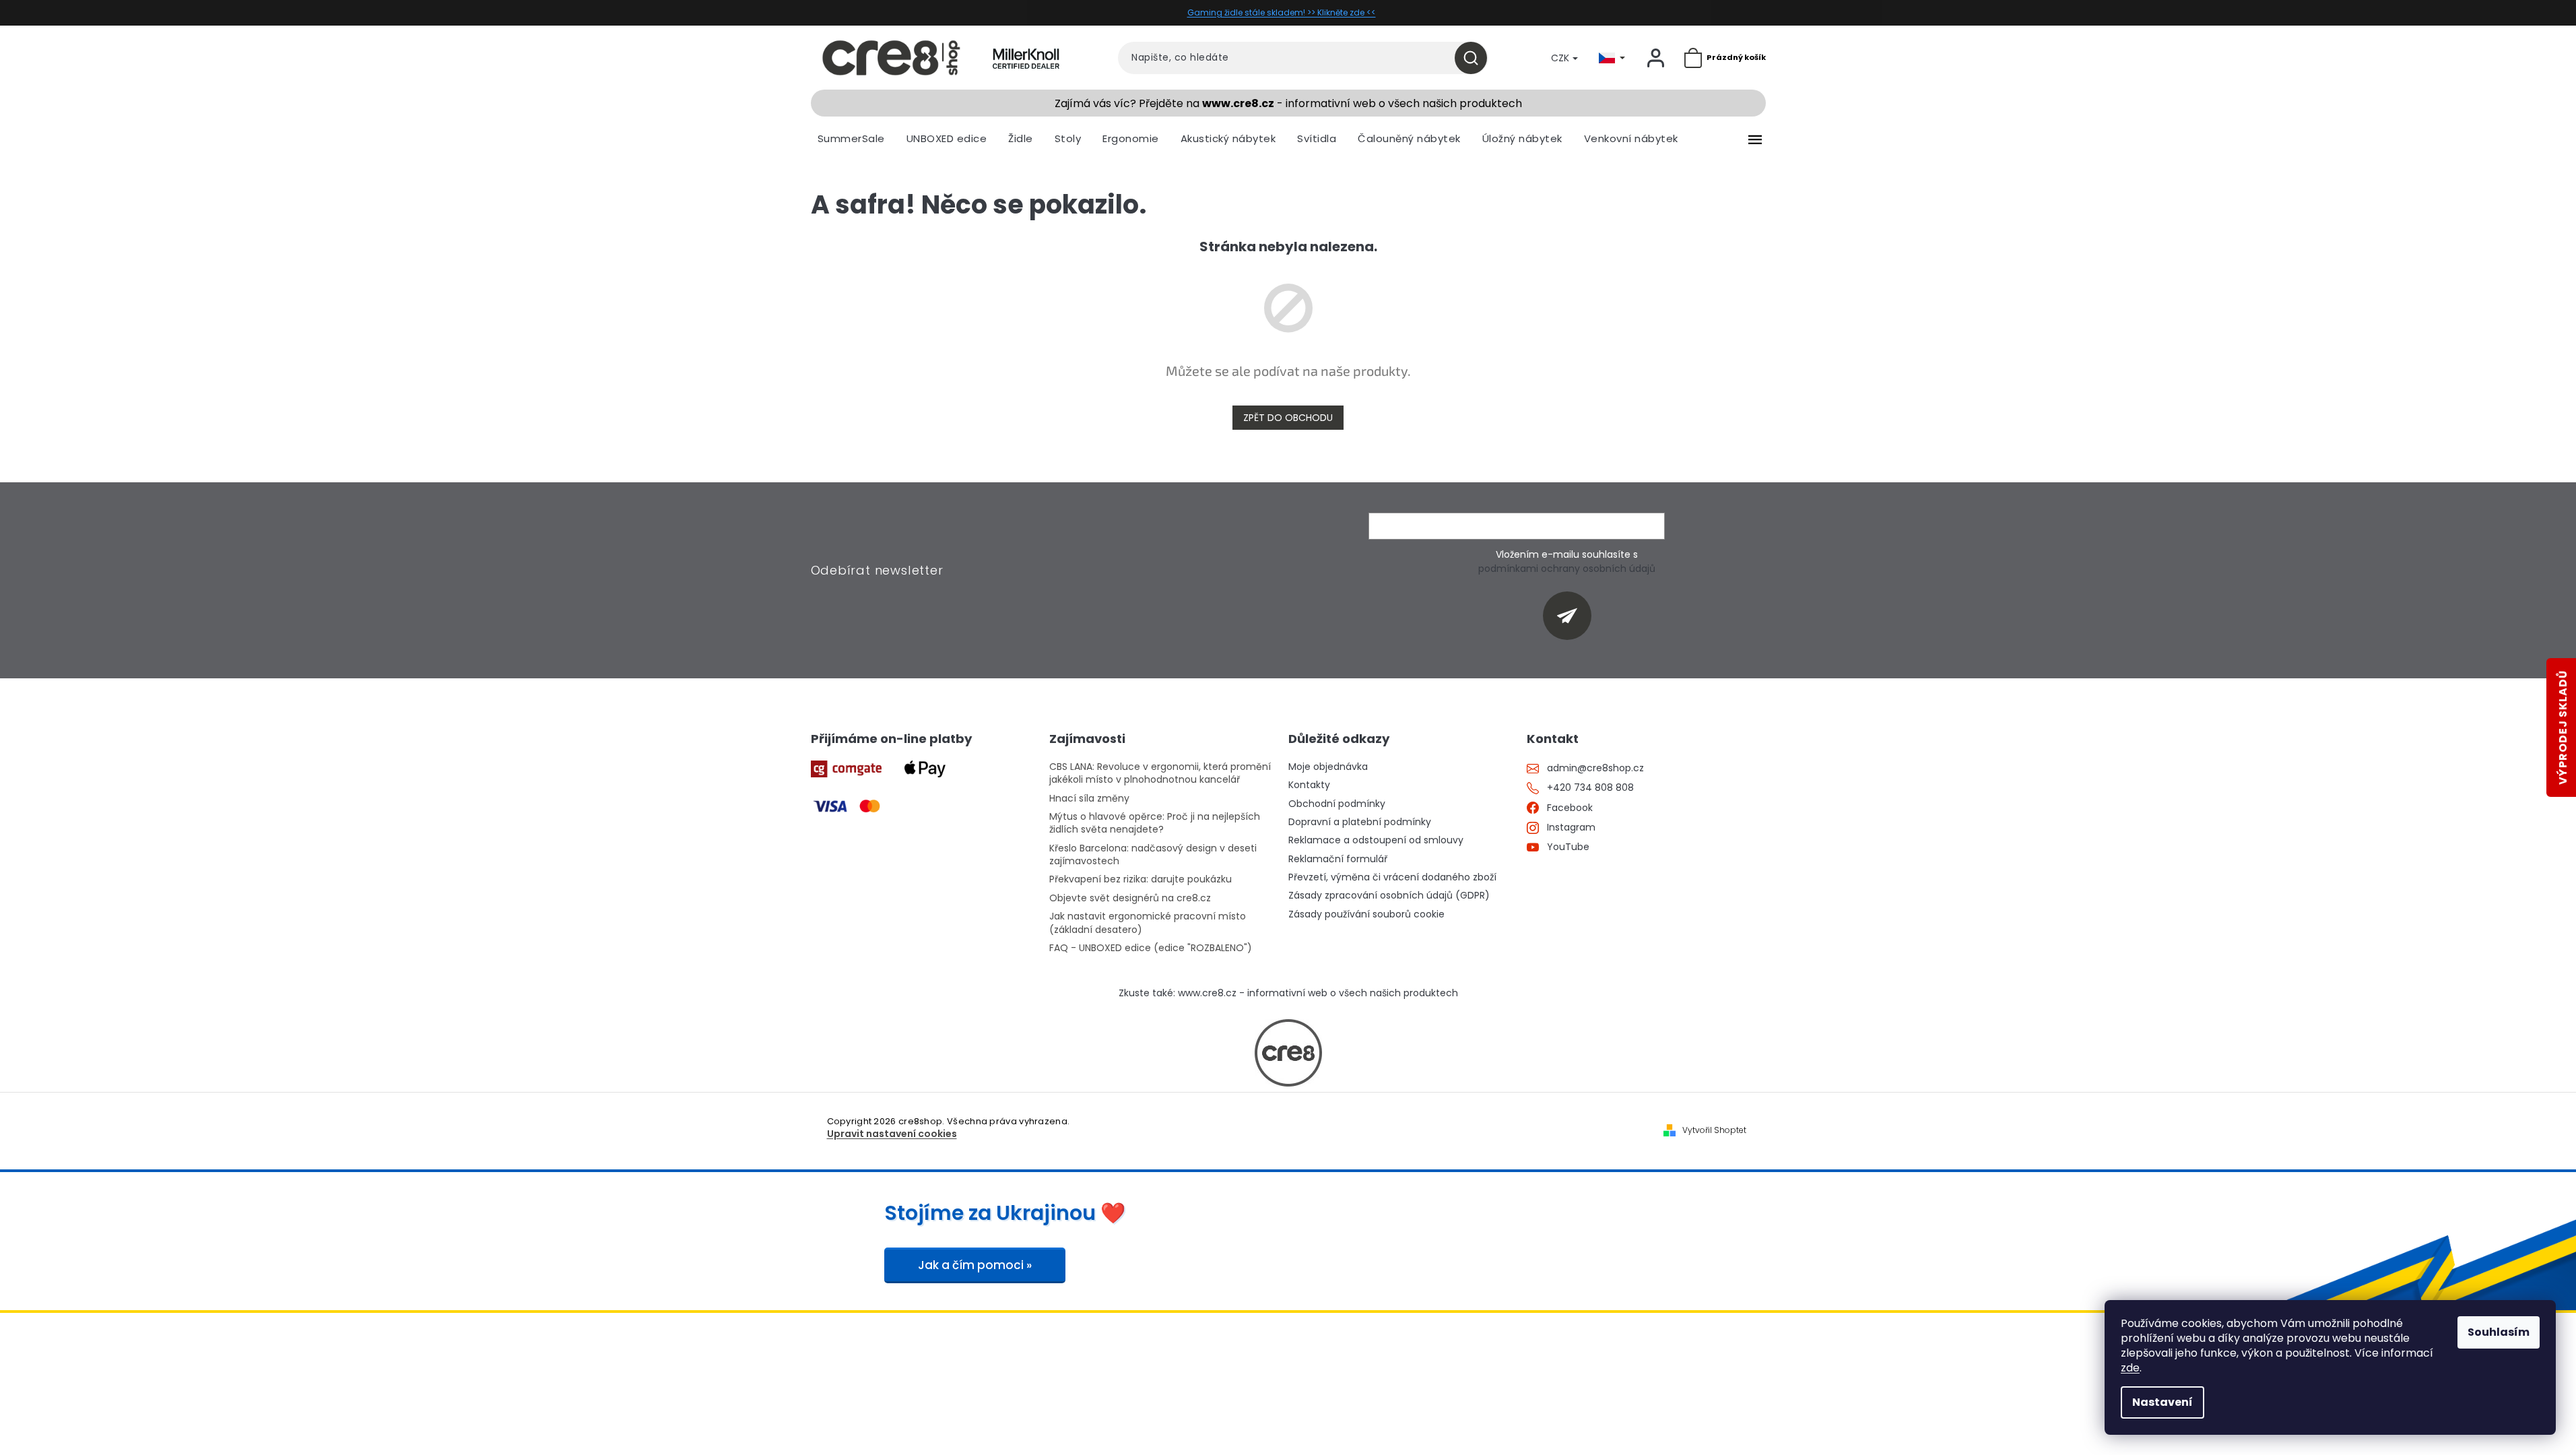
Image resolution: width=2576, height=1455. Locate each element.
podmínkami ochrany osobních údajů (1567, 569)
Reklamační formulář (1338, 859)
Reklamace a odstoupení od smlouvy (1376, 840)
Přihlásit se (1572, 615)
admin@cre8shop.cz (1595, 768)
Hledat (1476, 58)
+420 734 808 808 (1590, 788)
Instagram (1571, 828)
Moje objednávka (1328, 767)
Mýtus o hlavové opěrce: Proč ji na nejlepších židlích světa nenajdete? (1155, 823)
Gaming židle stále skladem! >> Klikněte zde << (1282, 12)
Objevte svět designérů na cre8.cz (1130, 898)
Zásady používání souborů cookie (1366, 914)
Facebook (1570, 808)
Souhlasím (2499, 1332)
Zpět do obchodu (1288, 418)
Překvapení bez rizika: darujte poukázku (1141, 879)
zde (2130, 1368)
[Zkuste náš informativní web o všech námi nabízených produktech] (1288, 1053)
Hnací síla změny (1089, 799)
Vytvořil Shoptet (1714, 1130)
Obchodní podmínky (1337, 804)
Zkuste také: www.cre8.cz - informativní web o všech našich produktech (1288, 993)
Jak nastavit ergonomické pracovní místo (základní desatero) (1148, 923)
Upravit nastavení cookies (892, 1134)
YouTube (1568, 847)
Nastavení (2162, 1402)
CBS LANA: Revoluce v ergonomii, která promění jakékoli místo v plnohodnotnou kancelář (1160, 773)
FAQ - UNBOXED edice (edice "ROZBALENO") (1151, 948)
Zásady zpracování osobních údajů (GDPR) (1389, 896)
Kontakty (1309, 785)
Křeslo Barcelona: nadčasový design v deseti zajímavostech (1153, 855)
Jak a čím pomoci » (975, 1265)
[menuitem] (851, 139)
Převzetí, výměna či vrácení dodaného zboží (1392, 877)
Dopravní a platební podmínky (1360, 822)
